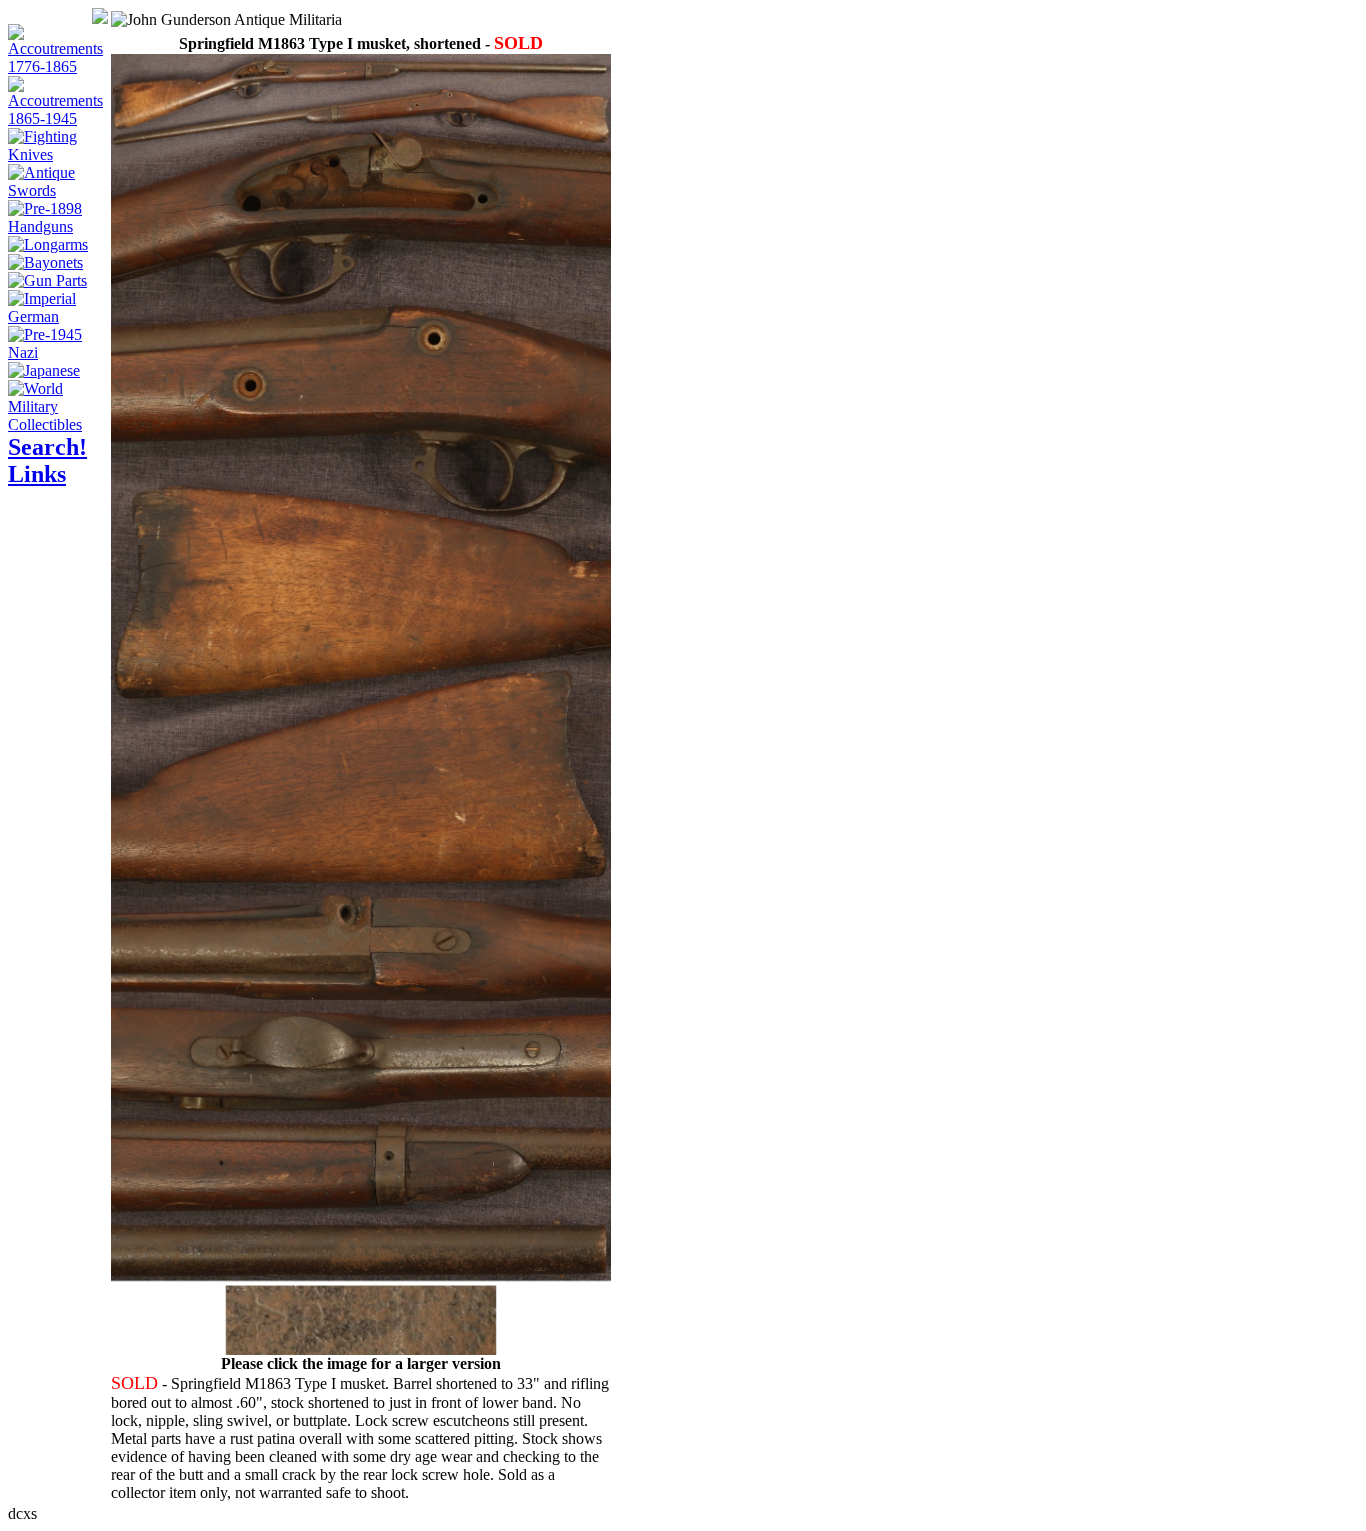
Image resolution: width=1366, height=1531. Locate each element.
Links (37, 474)
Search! (47, 447)
